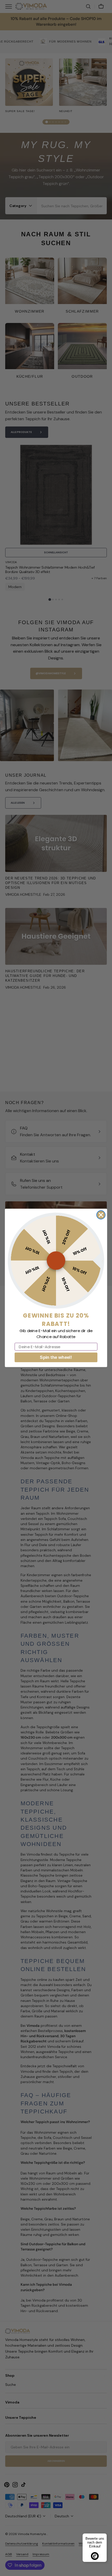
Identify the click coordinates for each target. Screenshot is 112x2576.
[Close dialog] (101, 1215)
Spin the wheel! (56, 1358)
